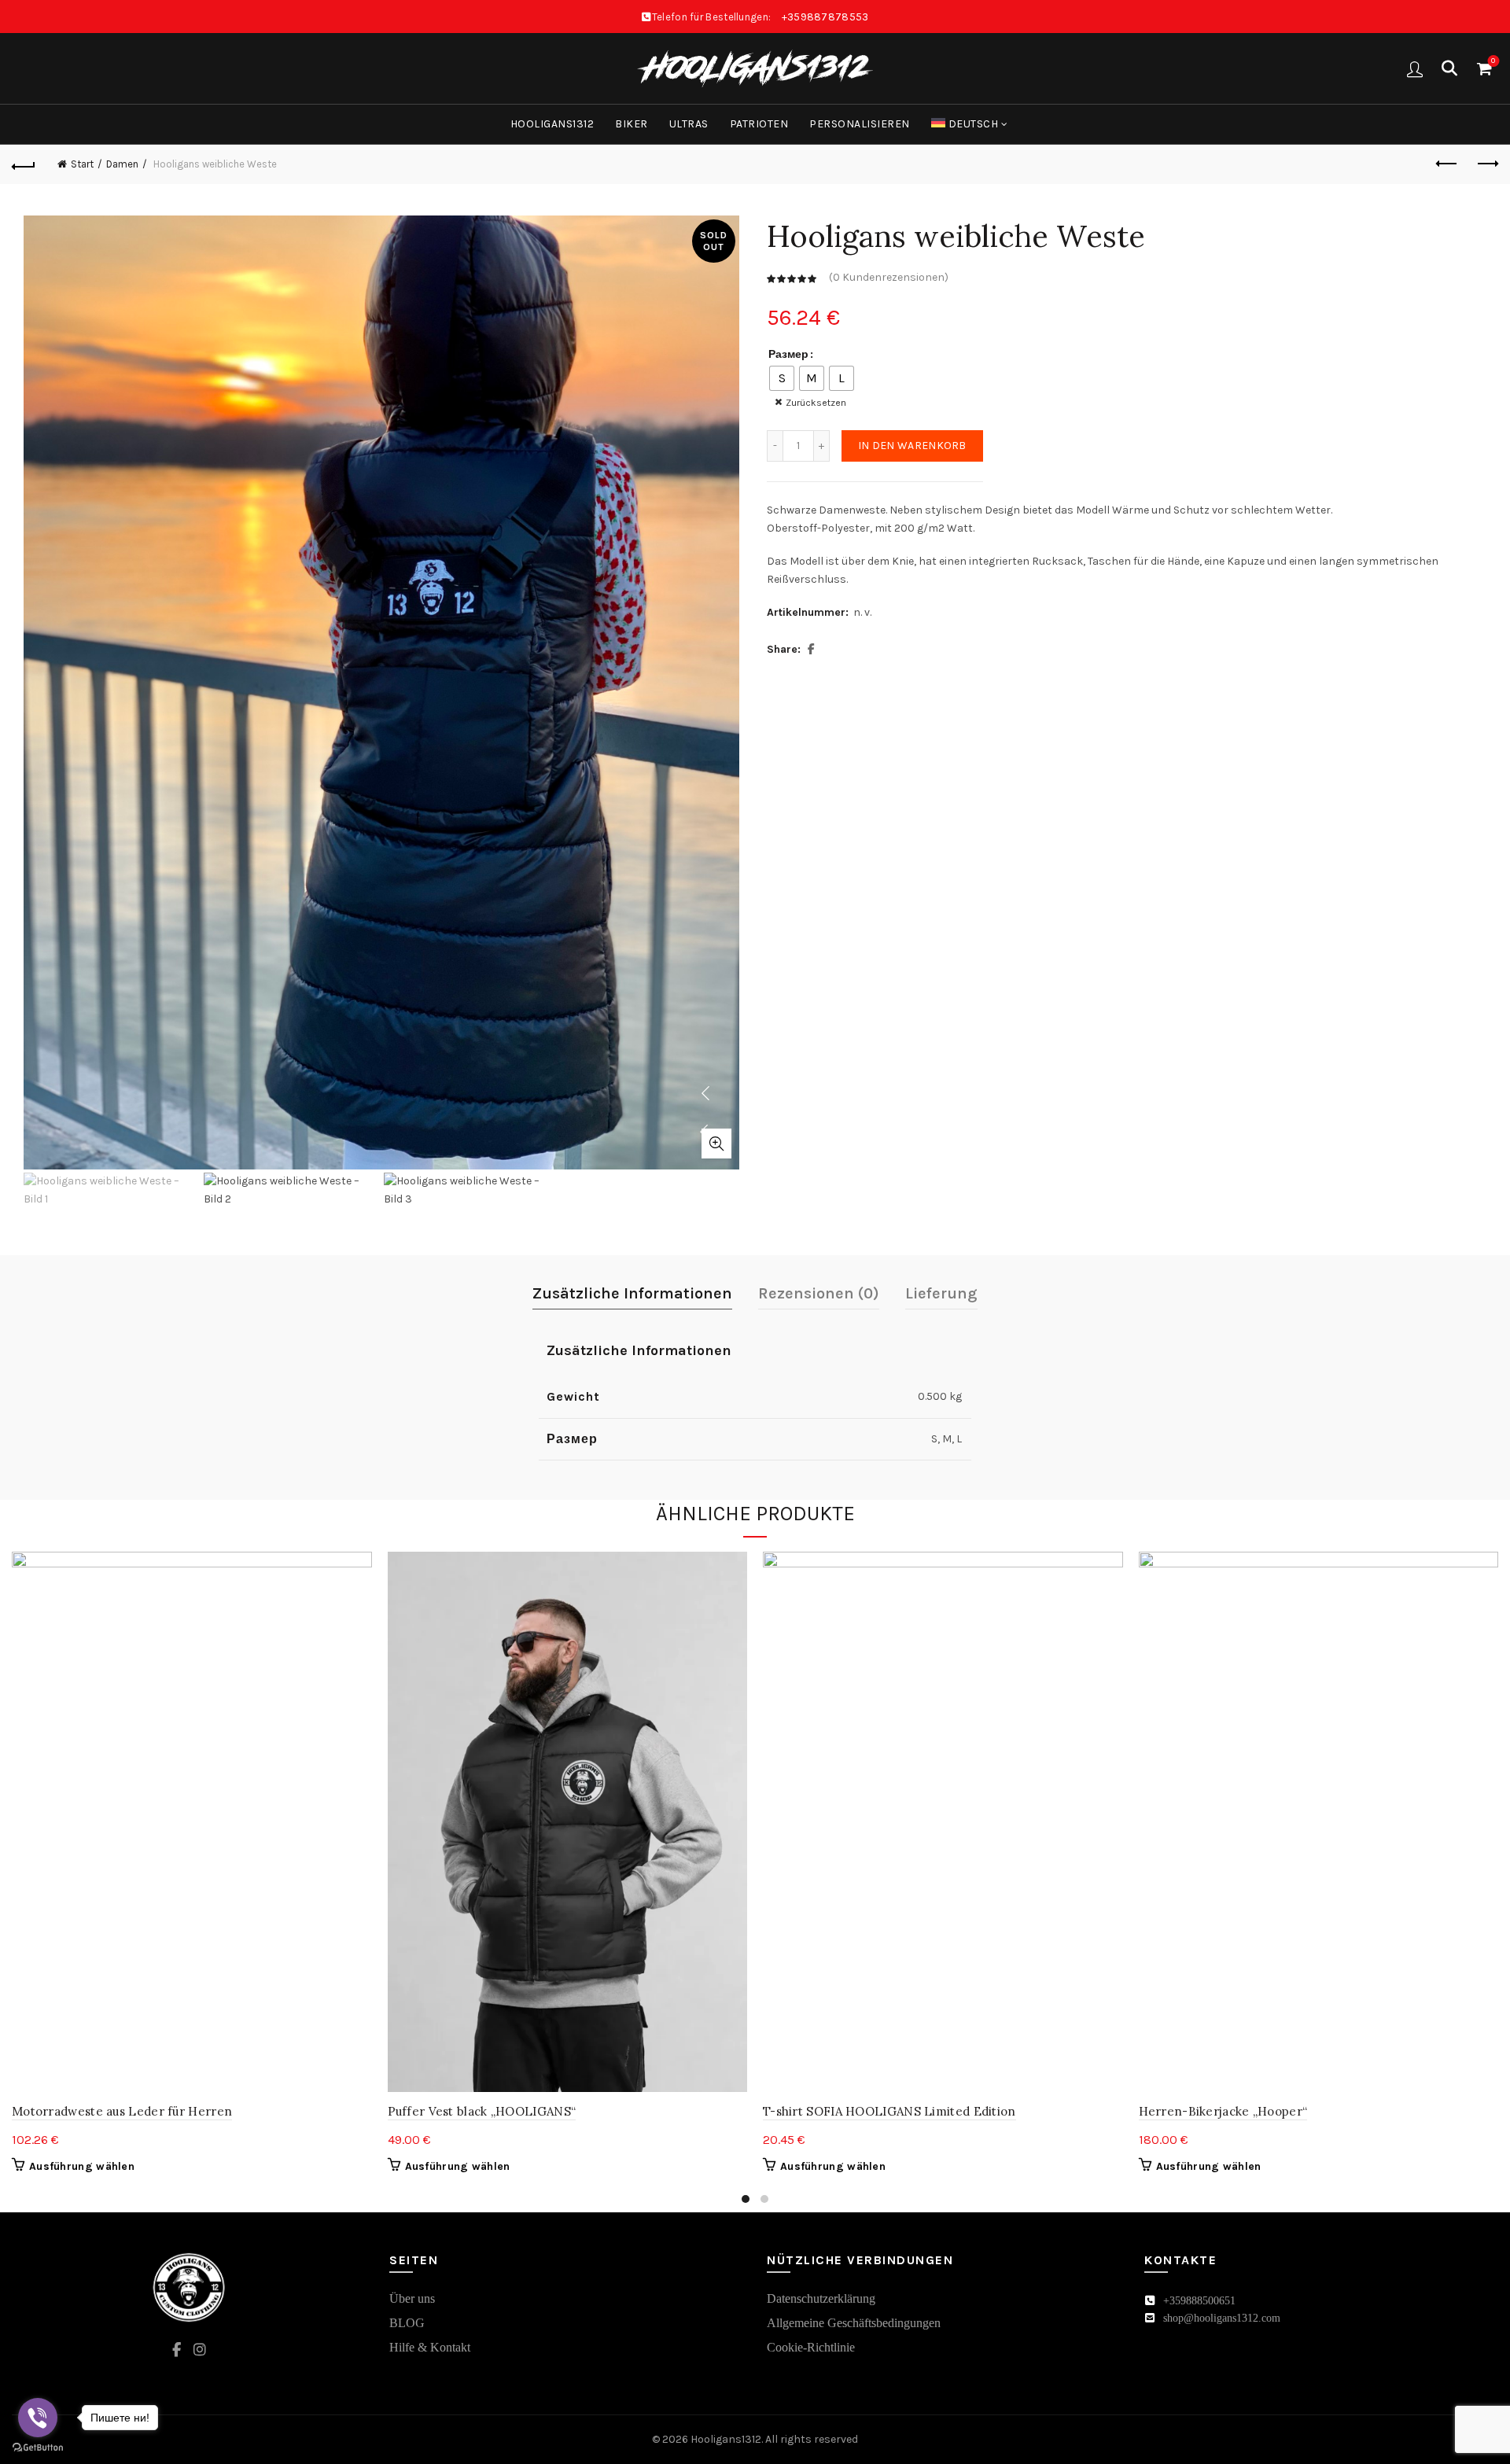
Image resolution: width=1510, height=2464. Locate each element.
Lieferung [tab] (941, 1293)
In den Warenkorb (912, 446)
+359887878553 (825, 17)
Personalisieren (860, 124)
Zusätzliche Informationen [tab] (632, 1293)
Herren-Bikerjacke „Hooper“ (1223, 2111)
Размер (788, 354)
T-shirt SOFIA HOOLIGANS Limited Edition (889, 2111)
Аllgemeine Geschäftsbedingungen (854, 2323)
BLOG (407, 2323)
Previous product (1447, 164)
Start (82, 164)
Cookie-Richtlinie (811, 2347)
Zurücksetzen (816, 403)
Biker (632, 124)
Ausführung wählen (82, 2166)
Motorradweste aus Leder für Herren (122, 2111)
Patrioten (759, 124)
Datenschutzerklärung (821, 2298)
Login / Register (1415, 68)
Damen (122, 164)
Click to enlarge (716, 1144)
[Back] (24, 164)
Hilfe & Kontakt (430, 2347)
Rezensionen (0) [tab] (819, 1293)
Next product (1486, 164)
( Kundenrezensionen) (889, 278)
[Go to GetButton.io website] (38, 2448)
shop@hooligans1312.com (1222, 2318)
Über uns (412, 2298)
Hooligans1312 (552, 124)
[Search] (1449, 68)
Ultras (689, 124)
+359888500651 (1199, 2301)
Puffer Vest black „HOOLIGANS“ (482, 2111)
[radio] (782, 378)
